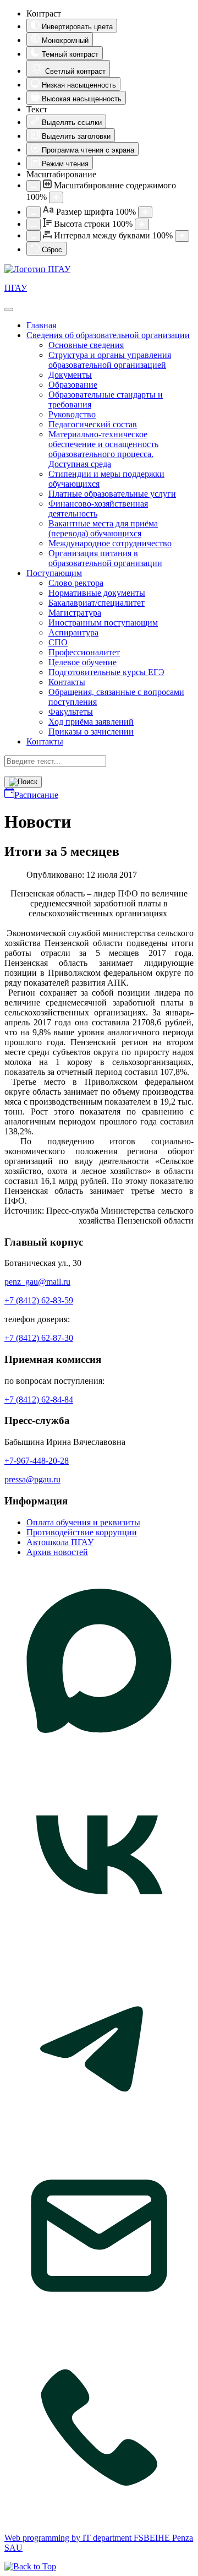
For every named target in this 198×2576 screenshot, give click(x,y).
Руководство (72, 414)
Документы (70, 375)
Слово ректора (76, 583)
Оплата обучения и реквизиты (83, 1522)
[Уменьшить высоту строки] (34, 224)
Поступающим (54, 573)
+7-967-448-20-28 (37, 1461)
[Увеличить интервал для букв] (182, 236)
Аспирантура (73, 632)
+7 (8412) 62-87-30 (39, 1338)
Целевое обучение (82, 662)
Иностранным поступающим (103, 623)
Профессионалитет (84, 652)
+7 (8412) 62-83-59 (39, 1300)
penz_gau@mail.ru (37, 1282)
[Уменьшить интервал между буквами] (34, 236)
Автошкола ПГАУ (60, 1542)
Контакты (67, 682)
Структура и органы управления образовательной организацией (110, 360)
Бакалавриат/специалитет (97, 603)
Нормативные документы (97, 593)
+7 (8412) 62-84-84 (39, 1400)
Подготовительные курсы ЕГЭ (106, 672)
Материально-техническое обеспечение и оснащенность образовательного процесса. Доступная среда (103, 449)
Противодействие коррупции (82, 1532)
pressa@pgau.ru (32, 1479)
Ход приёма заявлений (91, 722)
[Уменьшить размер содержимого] (34, 186)
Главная (41, 325)
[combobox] (55, 761)
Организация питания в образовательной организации (105, 558)
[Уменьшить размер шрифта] (34, 212)
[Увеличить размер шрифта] (145, 212)
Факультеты (71, 712)
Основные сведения (86, 345)
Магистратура (75, 613)
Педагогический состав (93, 424)
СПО (58, 642)
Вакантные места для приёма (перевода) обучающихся (103, 528)
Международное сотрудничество (110, 543)
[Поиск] (23, 782)
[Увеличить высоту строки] (142, 224)
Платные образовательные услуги (112, 494)
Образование (73, 385)
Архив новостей (57, 1552)
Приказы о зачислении (91, 732)
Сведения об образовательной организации (108, 335)
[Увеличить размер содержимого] (56, 197)
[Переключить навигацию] (9, 309)
